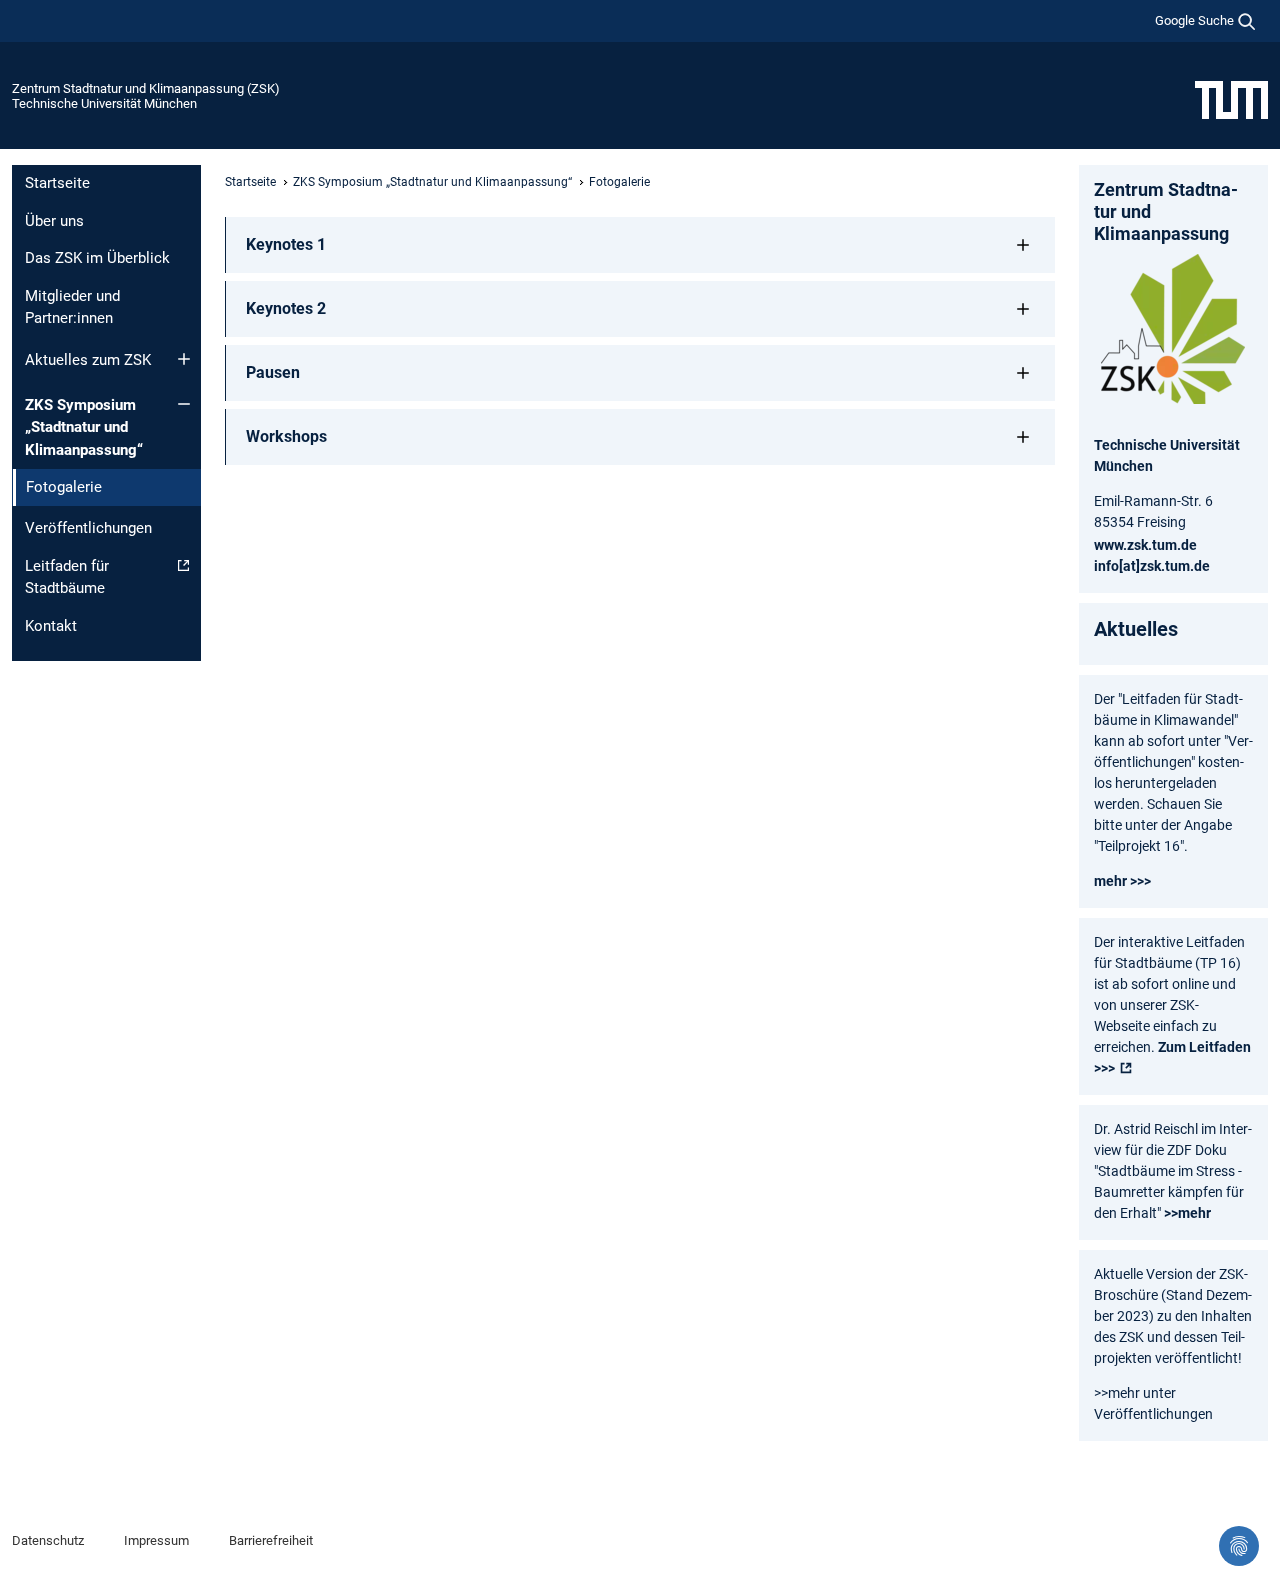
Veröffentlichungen (88, 528)
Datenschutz (48, 1540)
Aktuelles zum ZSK (88, 360)
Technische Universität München (104, 103)
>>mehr (1187, 1213)
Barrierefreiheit (271, 1540)
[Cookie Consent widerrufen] (1239, 1546)
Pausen (273, 372)
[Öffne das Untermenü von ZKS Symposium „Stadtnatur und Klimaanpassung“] (184, 404)
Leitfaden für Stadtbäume (67, 577)
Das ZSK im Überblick (97, 258)
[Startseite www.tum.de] (1231, 99)
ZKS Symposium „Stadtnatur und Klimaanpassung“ (84, 427)
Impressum (156, 1540)
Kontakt (51, 626)
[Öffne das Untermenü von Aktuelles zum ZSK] (184, 359)
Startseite (57, 183)
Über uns (54, 221)
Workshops (286, 436)
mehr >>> (1122, 881)
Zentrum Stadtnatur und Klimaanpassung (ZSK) (146, 88)
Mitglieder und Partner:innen (72, 307)
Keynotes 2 (286, 308)
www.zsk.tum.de (1145, 545)
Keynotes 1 (286, 244)
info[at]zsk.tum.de (1152, 566)
